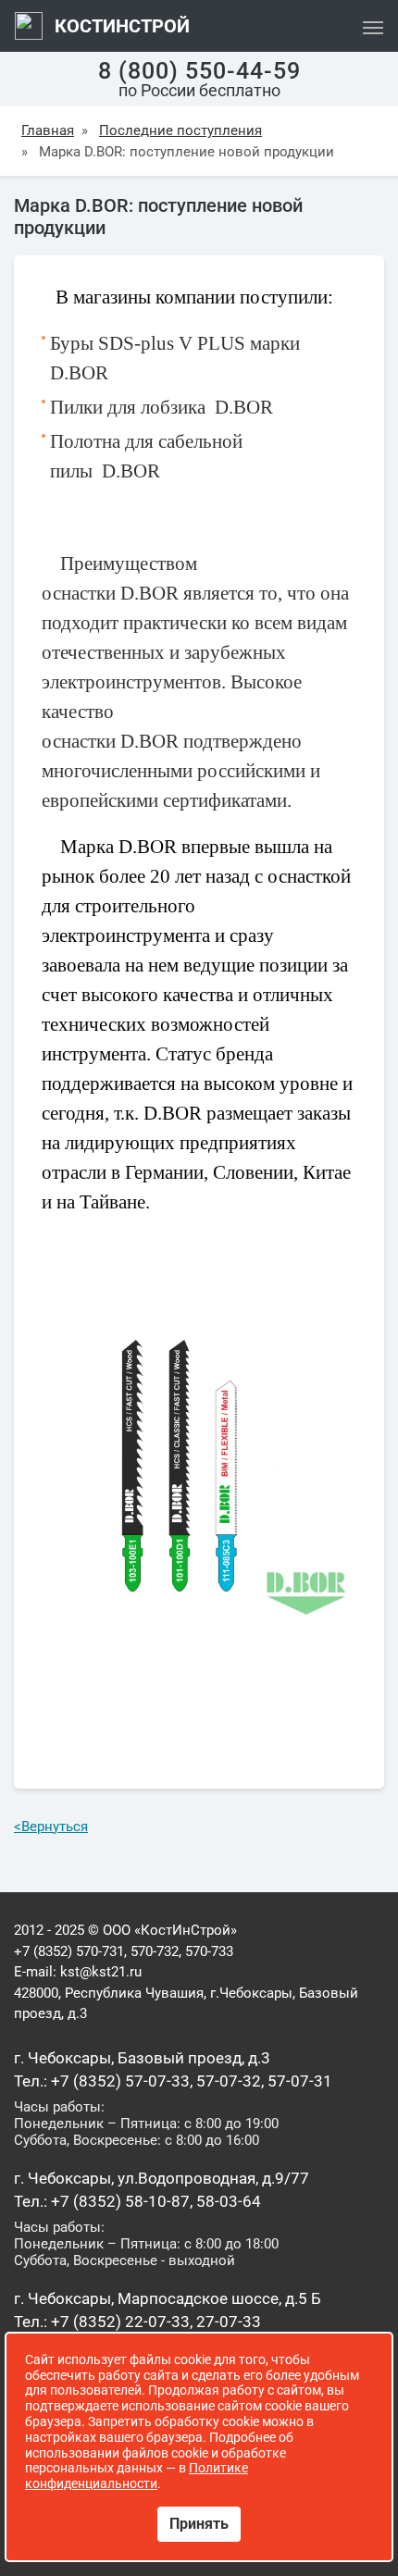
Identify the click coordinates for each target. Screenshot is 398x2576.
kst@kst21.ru (101, 1972)
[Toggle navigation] (373, 26)
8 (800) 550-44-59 (199, 71)
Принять (199, 2524)
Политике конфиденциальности (137, 2476)
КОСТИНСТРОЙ (120, 26)
